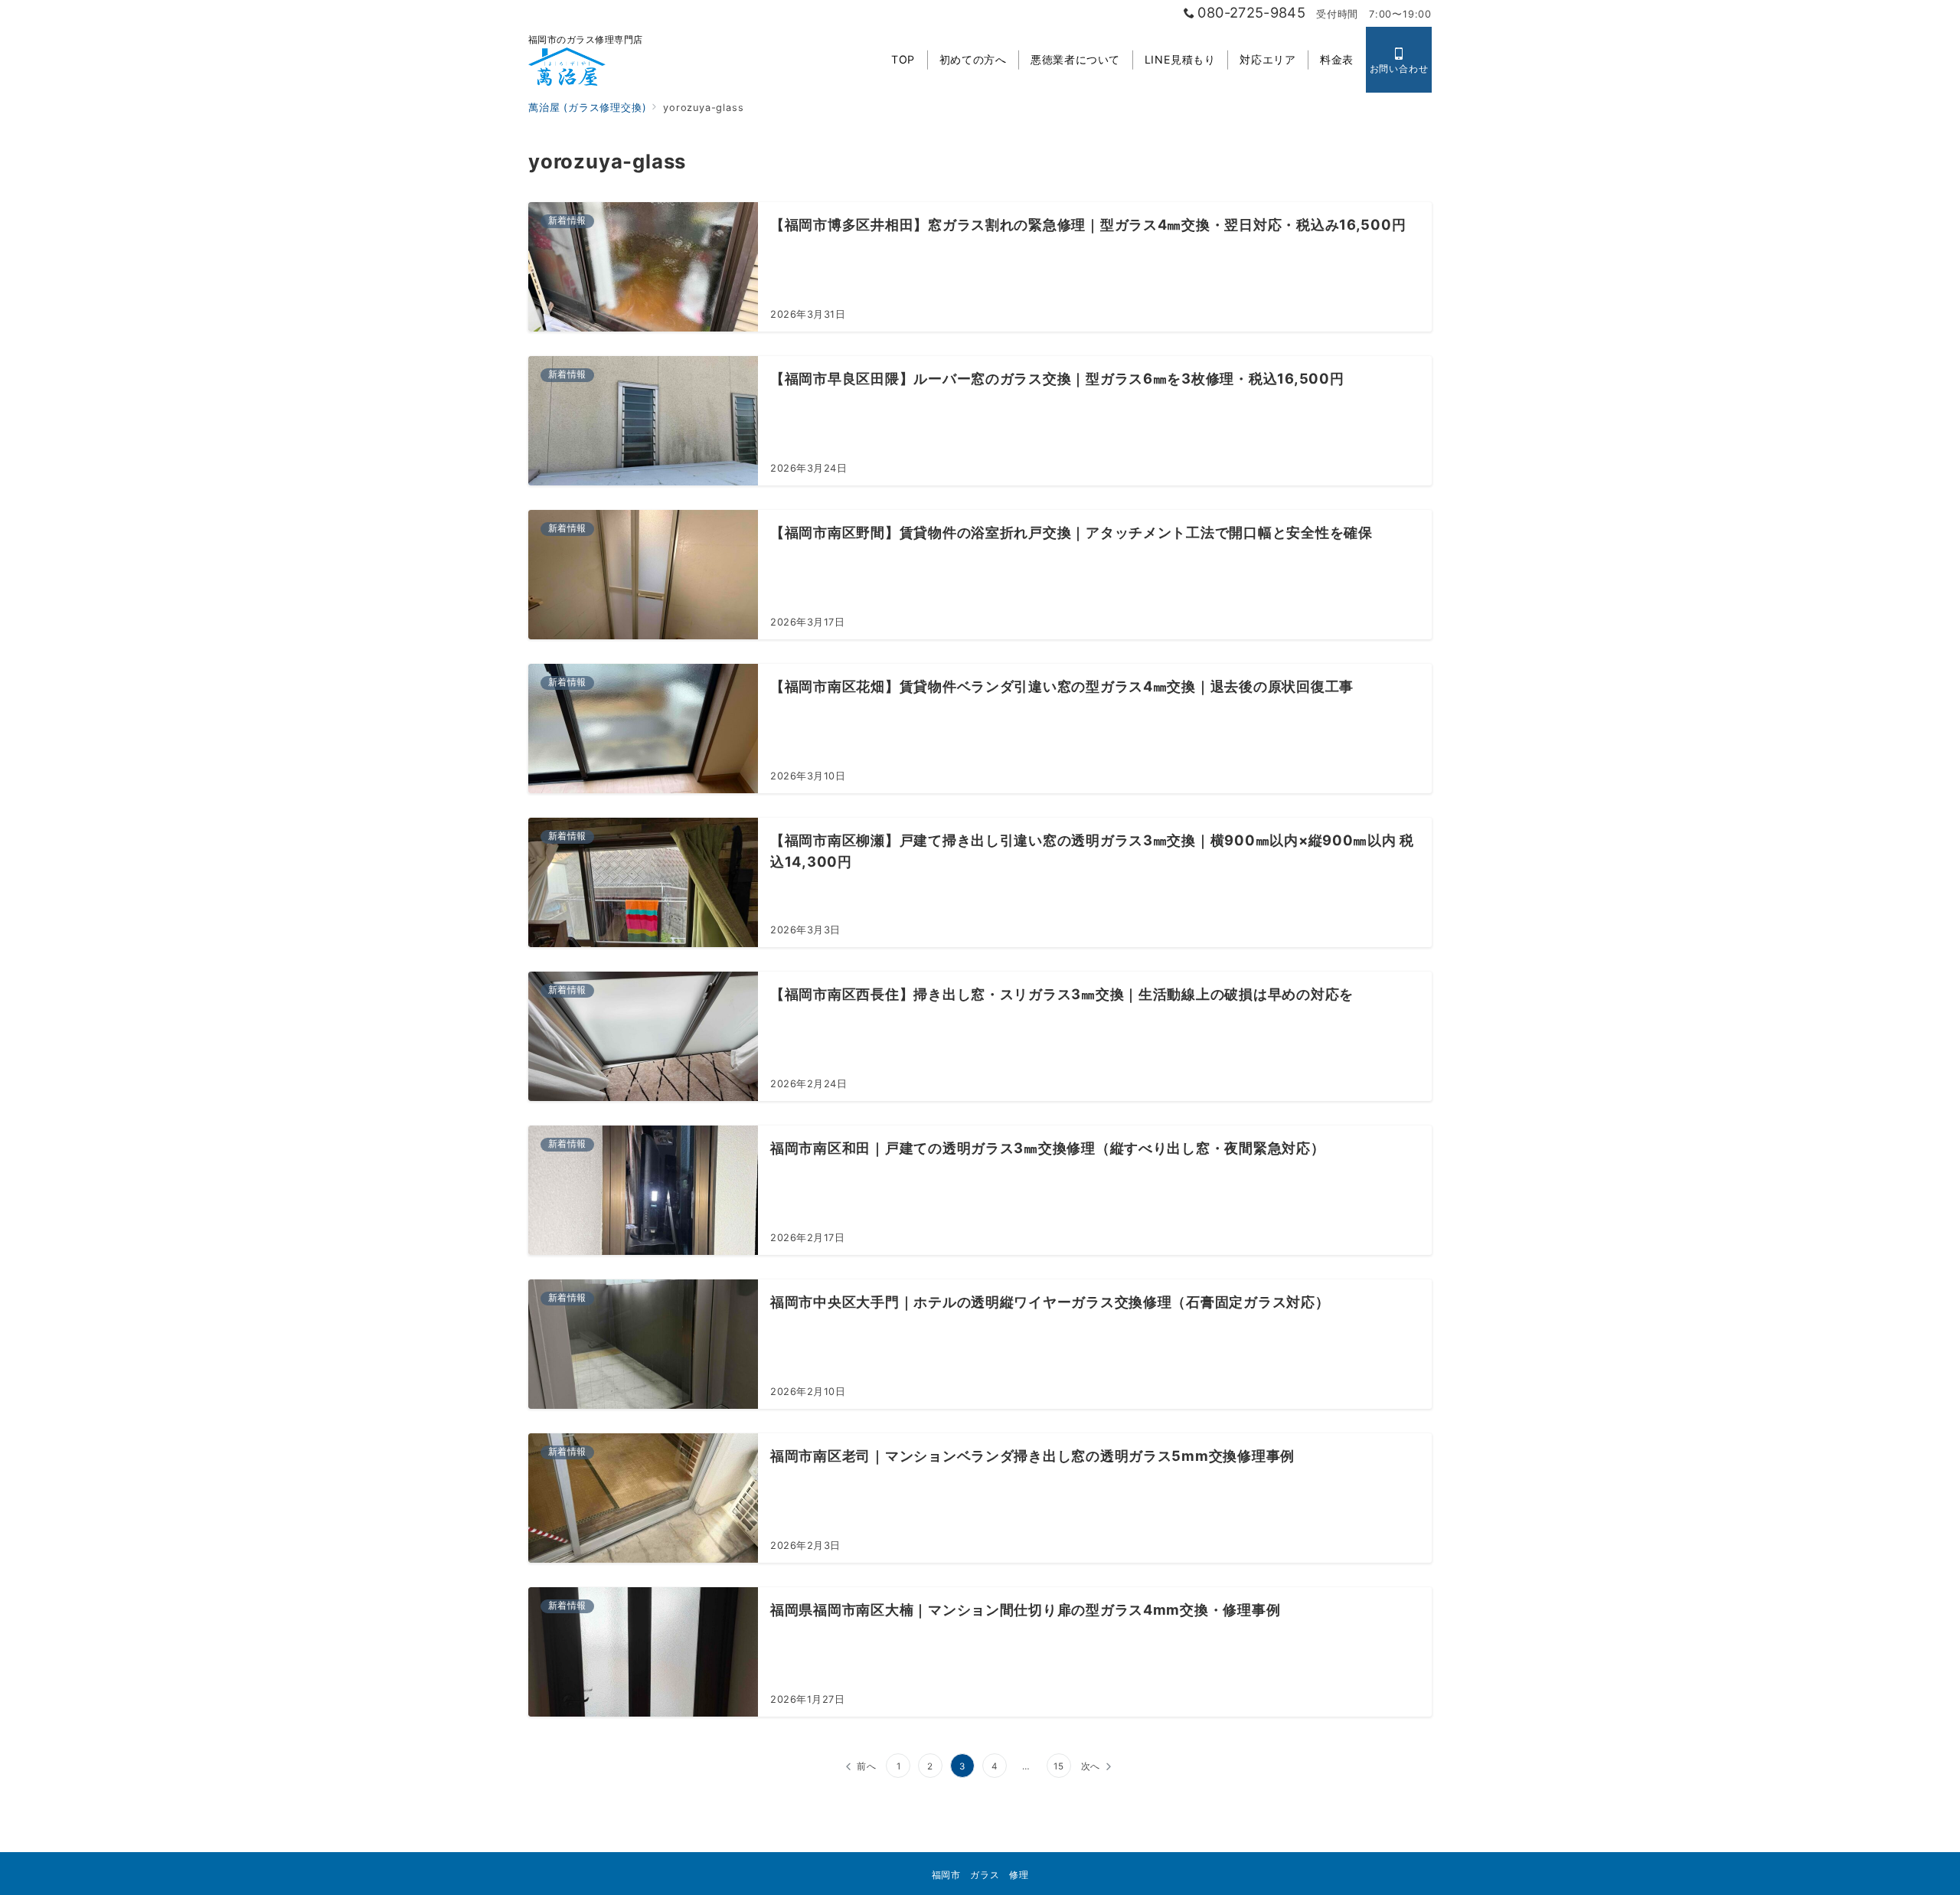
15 (1059, 1766)
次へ (1091, 1766)
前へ (867, 1766)
